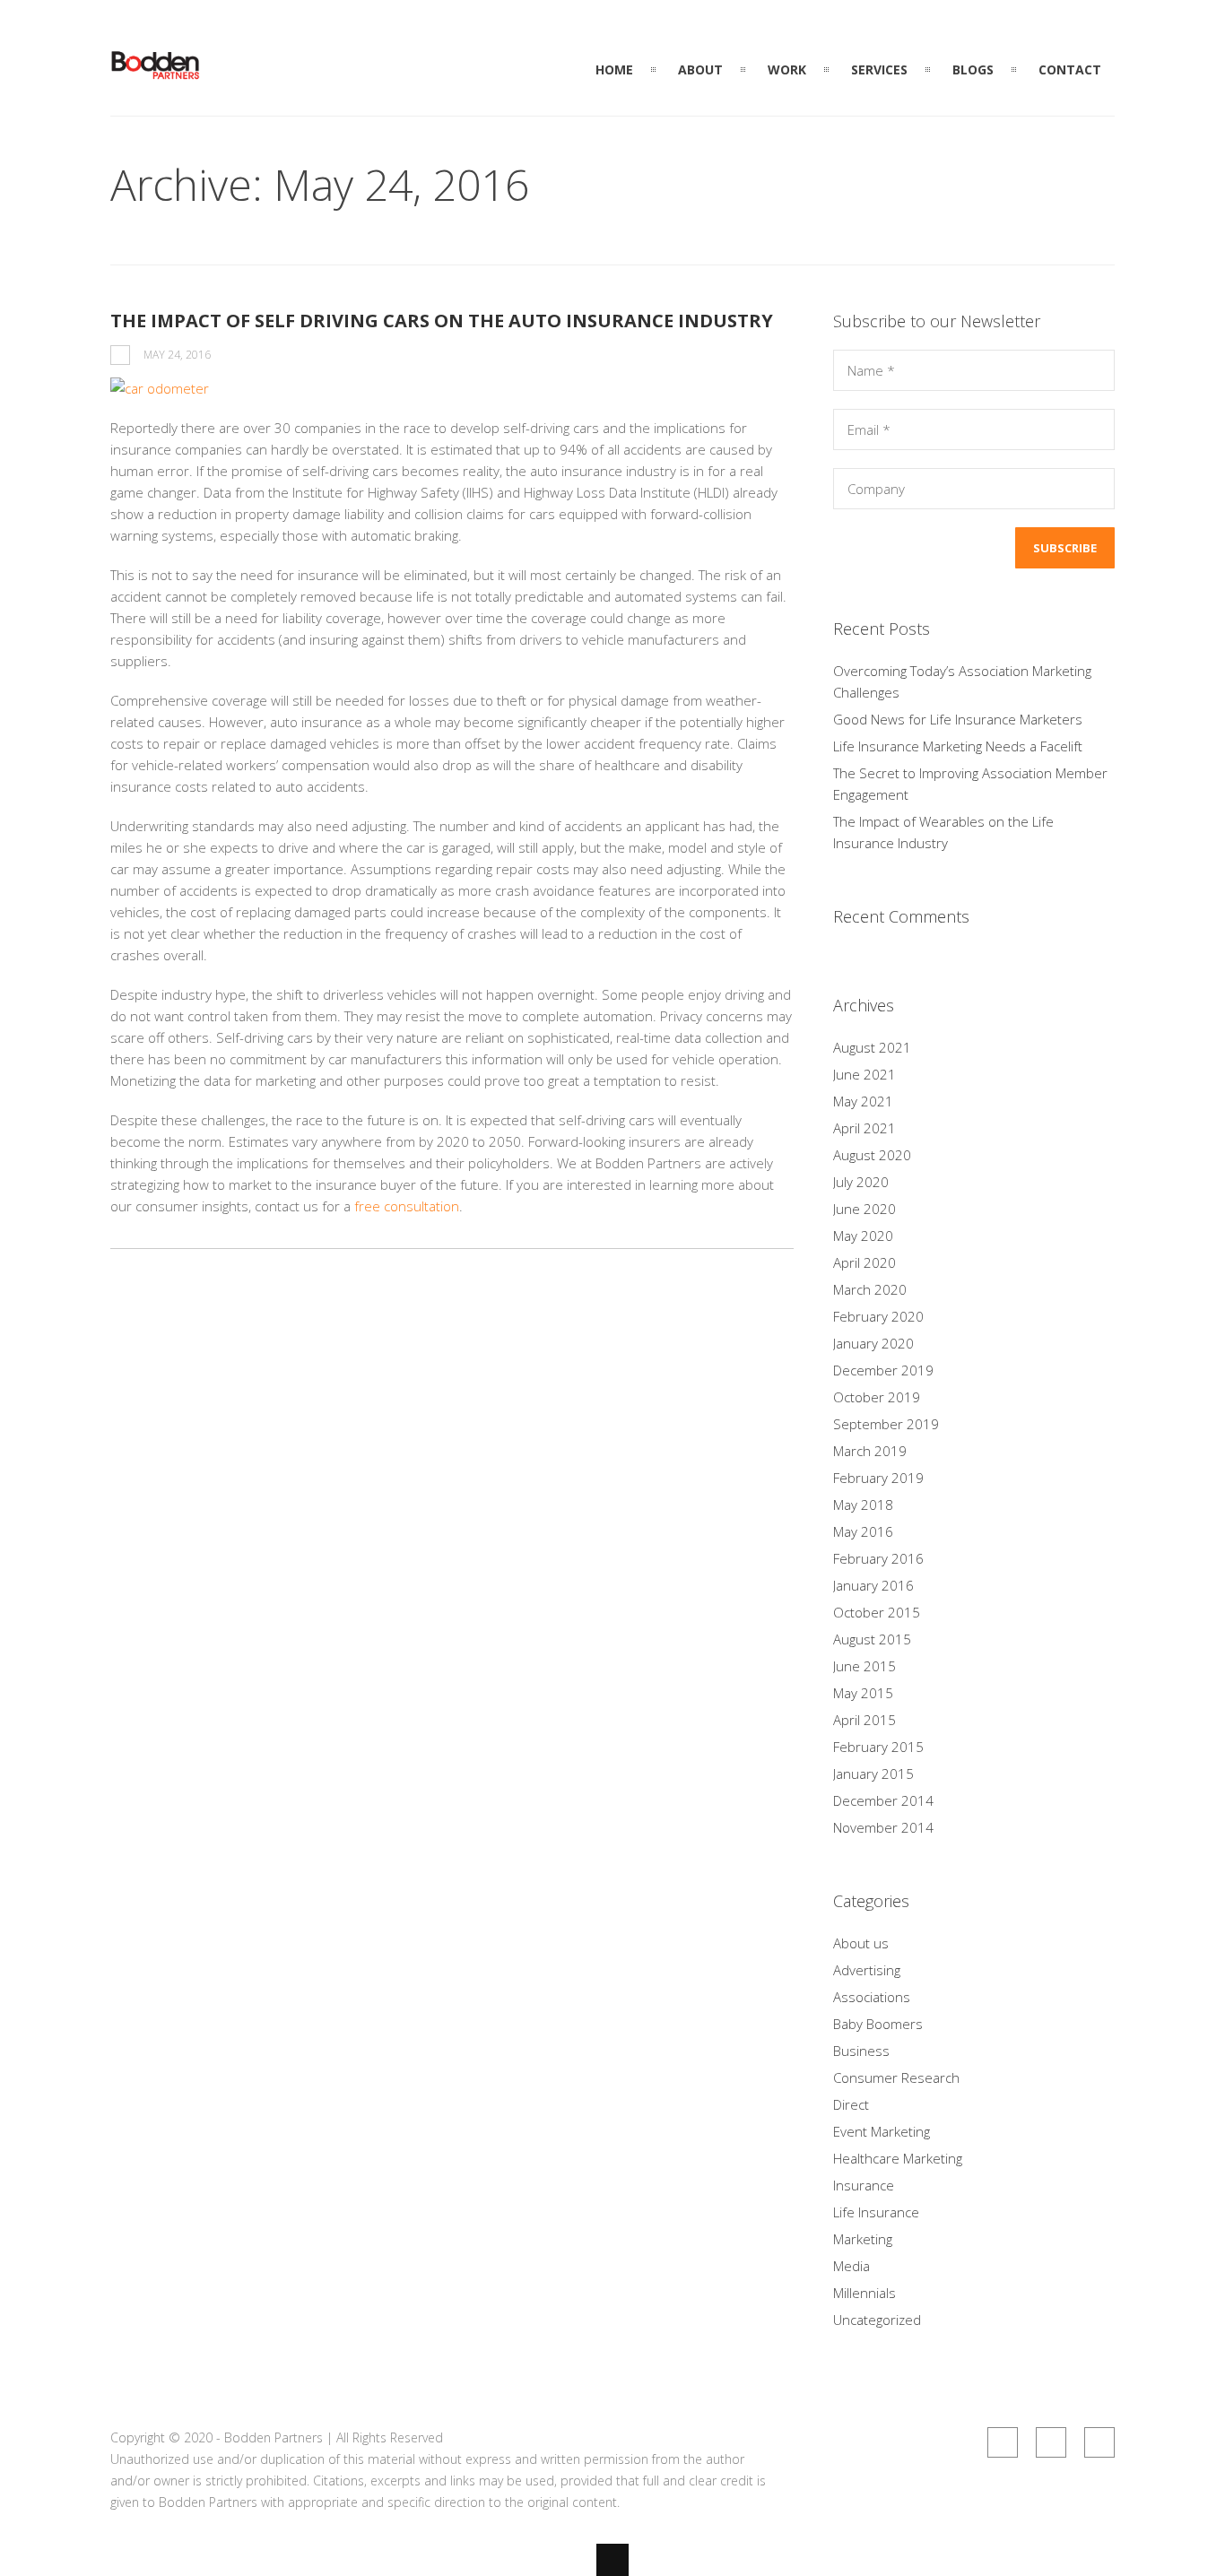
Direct (851, 2104)
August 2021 (872, 1047)
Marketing (863, 2239)
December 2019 (883, 1370)
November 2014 (883, 1827)
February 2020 (878, 1316)
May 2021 (863, 1101)
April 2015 (864, 1720)
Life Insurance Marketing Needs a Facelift (958, 746)
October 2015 (877, 1612)
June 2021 (864, 1074)
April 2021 (864, 1128)
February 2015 (878, 1747)
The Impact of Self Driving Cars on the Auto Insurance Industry (442, 321)
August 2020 (872, 1155)
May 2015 (863, 1693)
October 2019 (877, 1397)
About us (861, 1943)
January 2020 (873, 1343)
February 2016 (878, 1558)
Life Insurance (876, 2212)
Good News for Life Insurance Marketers (958, 719)
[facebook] (1051, 2442)
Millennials (864, 2293)
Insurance (864, 2185)
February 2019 (878, 1478)
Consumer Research (896, 2077)
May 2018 (863, 1505)
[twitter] (1099, 2442)
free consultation (407, 1206)
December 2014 (883, 1800)
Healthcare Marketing (898, 2158)
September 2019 (886, 1424)
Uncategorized (877, 2320)
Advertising (867, 1970)
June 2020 (864, 1209)
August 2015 (872, 1639)
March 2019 (870, 1451)
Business (861, 2051)
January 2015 (873, 1774)
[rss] (1003, 2442)
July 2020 (861, 1182)
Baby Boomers (878, 2024)
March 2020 (870, 1289)
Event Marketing (882, 2131)
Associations (872, 1997)
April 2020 (864, 1262)
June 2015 (864, 1666)
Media (851, 2266)
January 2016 (873, 1585)
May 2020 (863, 1236)
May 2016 (863, 1531)
